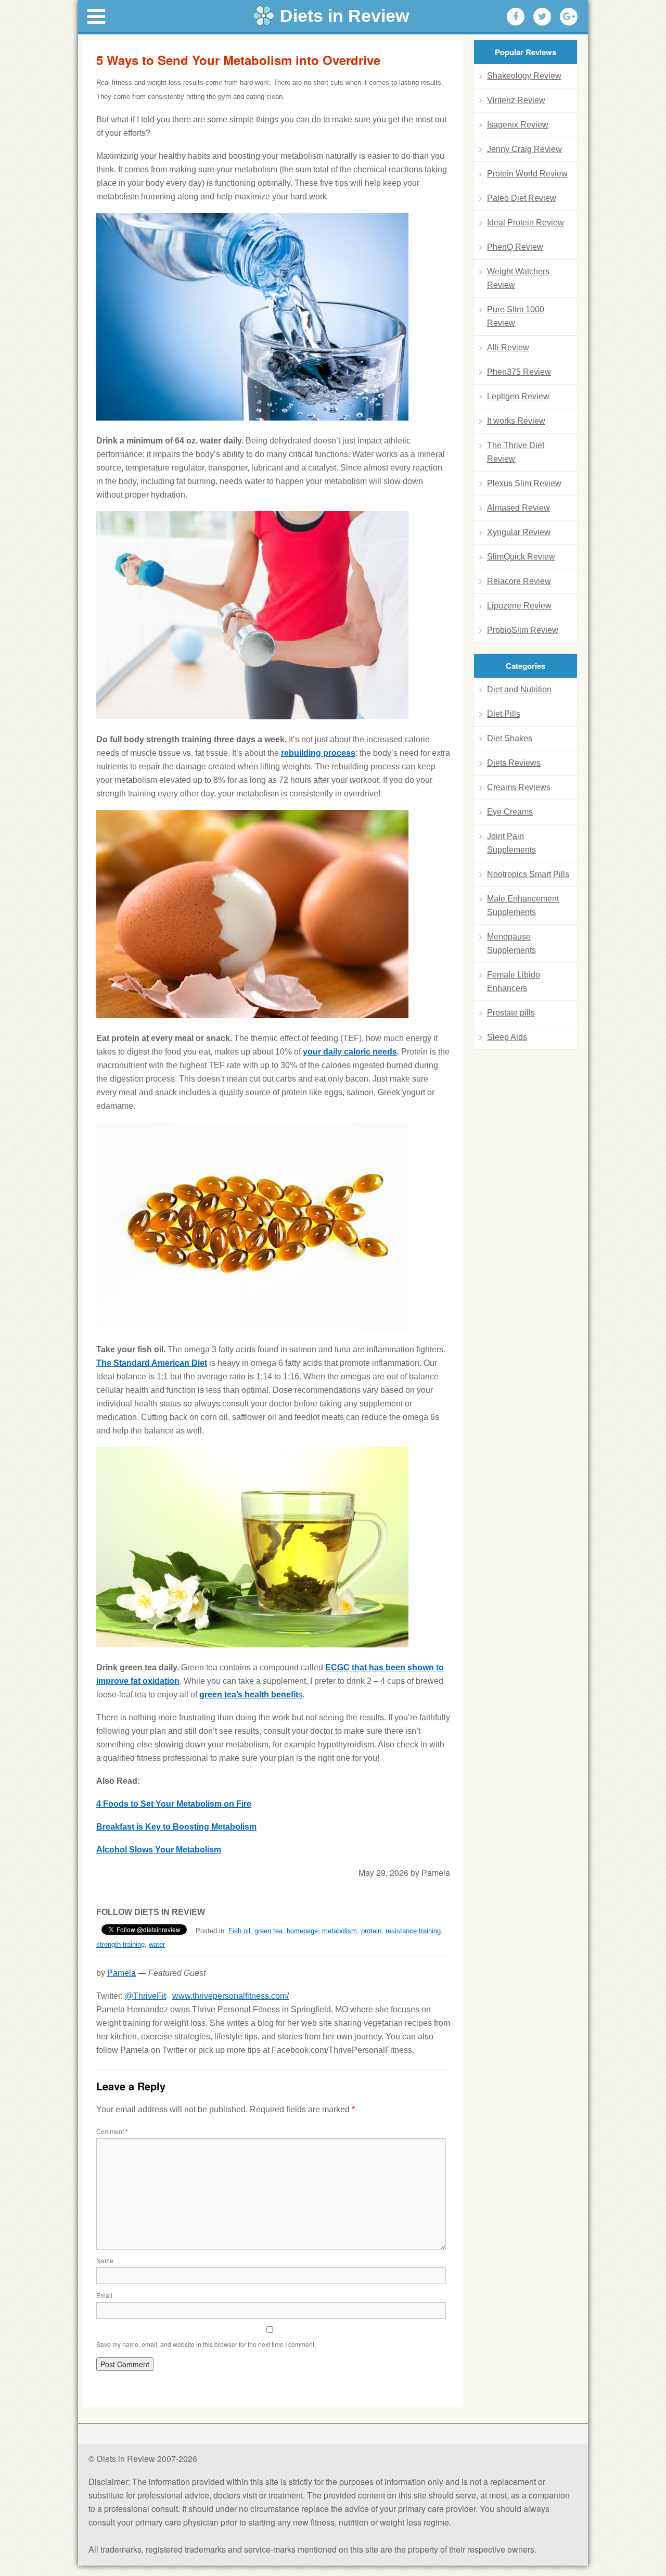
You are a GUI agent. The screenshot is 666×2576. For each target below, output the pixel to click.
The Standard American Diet (152, 1363)
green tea (268, 1931)
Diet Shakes (510, 738)
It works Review (516, 421)
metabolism (340, 1931)
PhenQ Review (515, 247)
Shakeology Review (524, 76)
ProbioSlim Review (523, 630)
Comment (112, 2131)
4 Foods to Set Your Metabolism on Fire (174, 1804)
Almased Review (518, 508)
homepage (302, 1931)
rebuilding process (318, 753)
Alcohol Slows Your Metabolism (159, 1850)
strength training (120, 1944)
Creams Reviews (519, 787)
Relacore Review (519, 581)
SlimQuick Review (521, 557)
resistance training (413, 1931)
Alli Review (508, 347)
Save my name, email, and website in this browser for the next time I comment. (206, 2344)
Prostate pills (511, 1013)
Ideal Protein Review (526, 223)
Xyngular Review (519, 532)
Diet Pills (504, 714)
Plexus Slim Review (524, 483)
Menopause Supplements (511, 943)
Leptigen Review (518, 396)
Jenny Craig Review (524, 149)
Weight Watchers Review (518, 278)
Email (104, 2295)
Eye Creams (510, 812)
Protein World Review (527, 174)
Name (105, 2260)
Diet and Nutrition (519, 689)
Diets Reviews (514, 763)
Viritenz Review (516, 100)
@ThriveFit (145, 1996)
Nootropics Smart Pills (528, 874)
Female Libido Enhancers (514, 981)
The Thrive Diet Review (516, 452)
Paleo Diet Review (522, 198)
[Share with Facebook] (516, 17)
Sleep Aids (507, 1037)
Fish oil (239, 1931)
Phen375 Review (519, 372)
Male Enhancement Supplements (523, 905)
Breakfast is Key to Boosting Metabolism (176, 1827)
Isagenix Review (518, 125)
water (157, 1944)
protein (371, 1931)
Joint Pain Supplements (511, 843)
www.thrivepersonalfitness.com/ (230, 1996)
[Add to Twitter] (542, 17)
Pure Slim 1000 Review (516, 316)
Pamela (121, 1973)
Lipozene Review (519, 606)
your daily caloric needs (350, 1052)
